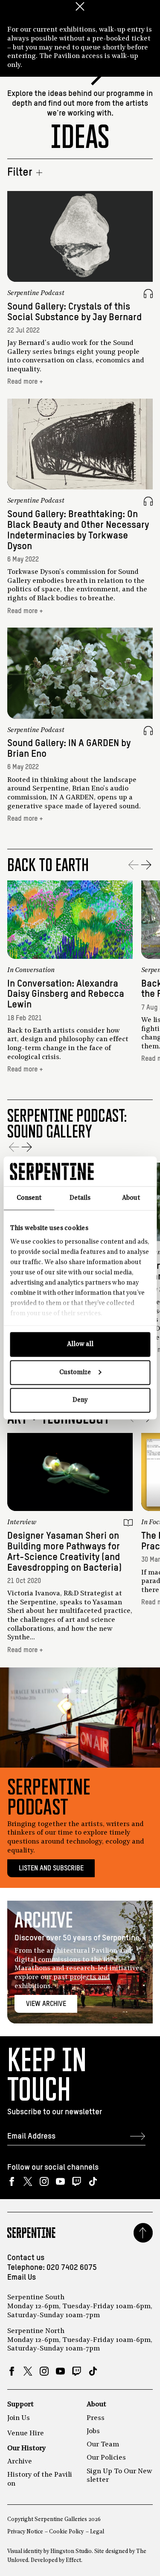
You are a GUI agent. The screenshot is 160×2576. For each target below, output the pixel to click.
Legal (97, 2532)
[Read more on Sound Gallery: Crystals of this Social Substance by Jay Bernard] (80, 236)
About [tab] (131, 1198)
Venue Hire (26, 2434)
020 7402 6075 (72, 2268)
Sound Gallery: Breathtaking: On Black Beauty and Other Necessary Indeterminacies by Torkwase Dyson (78, 530)
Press (96, 2418)
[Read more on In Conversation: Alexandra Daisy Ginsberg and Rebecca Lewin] (70, 920)
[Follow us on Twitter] (28, 2181)
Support (20, 2405)
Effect (73, 2560)
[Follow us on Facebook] (12, 2181)
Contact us (26, 2258)
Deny (80, 1400)
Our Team (103, 2445)
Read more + (25, 382)
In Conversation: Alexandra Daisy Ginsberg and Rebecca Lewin (66, 994)
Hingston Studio (71, 2551)
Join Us (19, 2418)
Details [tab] (80, 1198)
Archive (20, 2462)
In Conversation (31, 970)
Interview (22, 1522)
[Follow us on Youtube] (60, 2181)
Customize (75, 1372)
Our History (26, 2449)
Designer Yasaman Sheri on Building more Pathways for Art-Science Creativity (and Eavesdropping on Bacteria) (64, 1552)
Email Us (22, 2278)
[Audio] (148, 294)
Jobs (93, 2431)
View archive (46, 2004)
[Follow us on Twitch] (77, 2181)
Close (80, 6)
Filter (20, 173)
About (96, 2405)
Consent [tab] (29, 1198)
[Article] (128, 1523)
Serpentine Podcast (36, 293)
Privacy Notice (25, 2532)
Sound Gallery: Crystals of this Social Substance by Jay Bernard (74, 312)
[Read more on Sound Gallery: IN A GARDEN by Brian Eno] (80, 673)
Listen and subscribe (51, 1868)
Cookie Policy (66, 2532)
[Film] (128, 971)
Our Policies (106, 2458)
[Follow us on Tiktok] (93, 2181)
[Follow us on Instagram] (44, 2181)
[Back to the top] (143, 2233)
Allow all (80, 1344)
